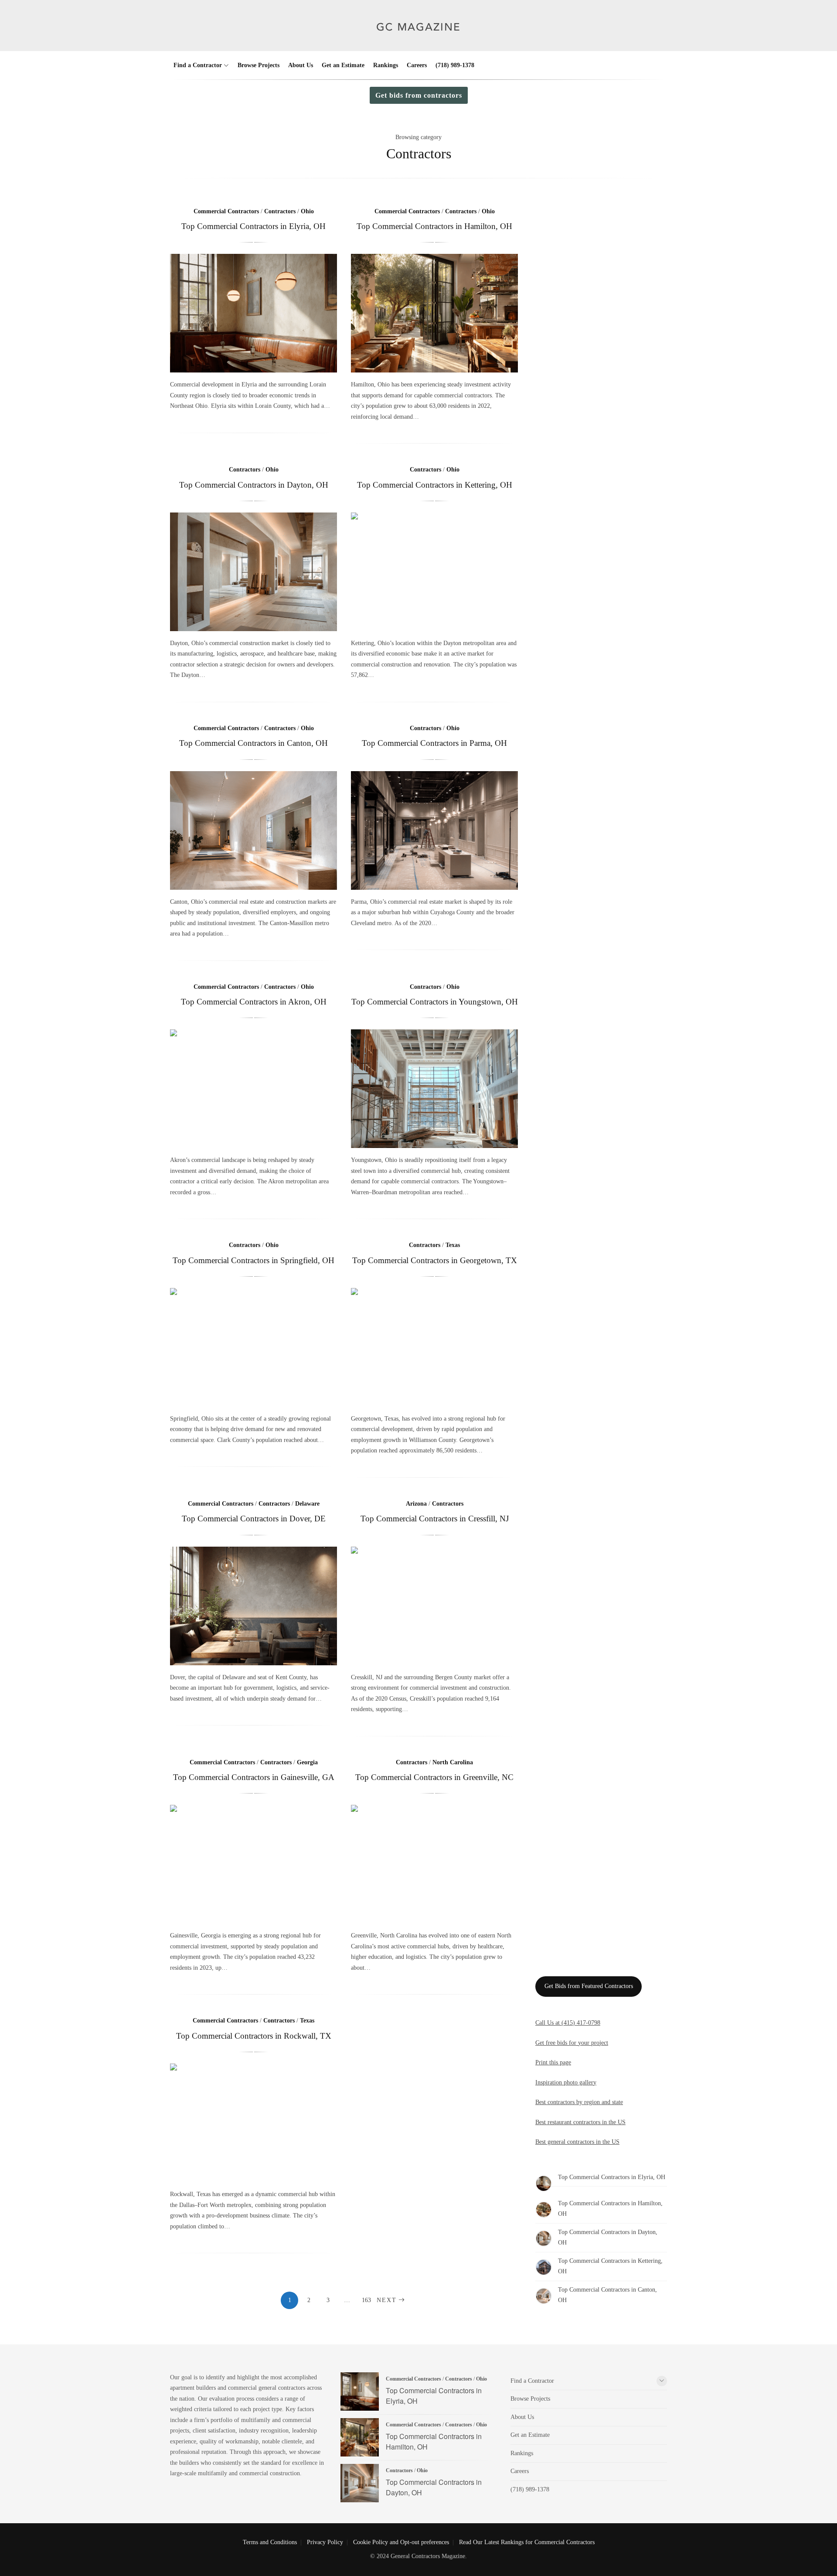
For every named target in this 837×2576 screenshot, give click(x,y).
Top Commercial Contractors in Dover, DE (254, 1519)
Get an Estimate (343, 65)
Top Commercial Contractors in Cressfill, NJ (435, 1519)
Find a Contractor (198, 65)
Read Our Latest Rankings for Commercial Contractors (527, 2542)
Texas (453, 1245)
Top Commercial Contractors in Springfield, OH (253, 1260)
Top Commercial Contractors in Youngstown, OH (435, 1002)
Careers (417, 65)
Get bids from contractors (419, 95)
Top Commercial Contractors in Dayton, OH (254, 485)
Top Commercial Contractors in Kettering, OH (435, 485)
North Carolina (453, 1762)
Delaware (307, 1504)
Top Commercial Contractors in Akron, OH (254, 1002)
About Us (301, 65)
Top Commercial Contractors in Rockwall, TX (254, 2036)
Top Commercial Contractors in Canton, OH (253, 743)
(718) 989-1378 (455, 65)
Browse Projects (259, 65)
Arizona (416, 1504)
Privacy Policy (325, 2542)
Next (387, 2300)
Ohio (307, 211)
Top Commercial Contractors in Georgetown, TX (435, 1260)
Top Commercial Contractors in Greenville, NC (434, 1777)
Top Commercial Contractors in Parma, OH (434, 743)
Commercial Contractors (226, 211)
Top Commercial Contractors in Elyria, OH (253, 226)
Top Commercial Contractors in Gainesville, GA (254, 1777)
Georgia (307, 1762)
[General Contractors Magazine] (419, 38)
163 (366, 2300)
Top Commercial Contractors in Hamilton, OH (434, 226)
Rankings (386, 65)
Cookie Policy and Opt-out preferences (401, 2542)
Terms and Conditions (270, 2542)
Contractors (280, 211)
